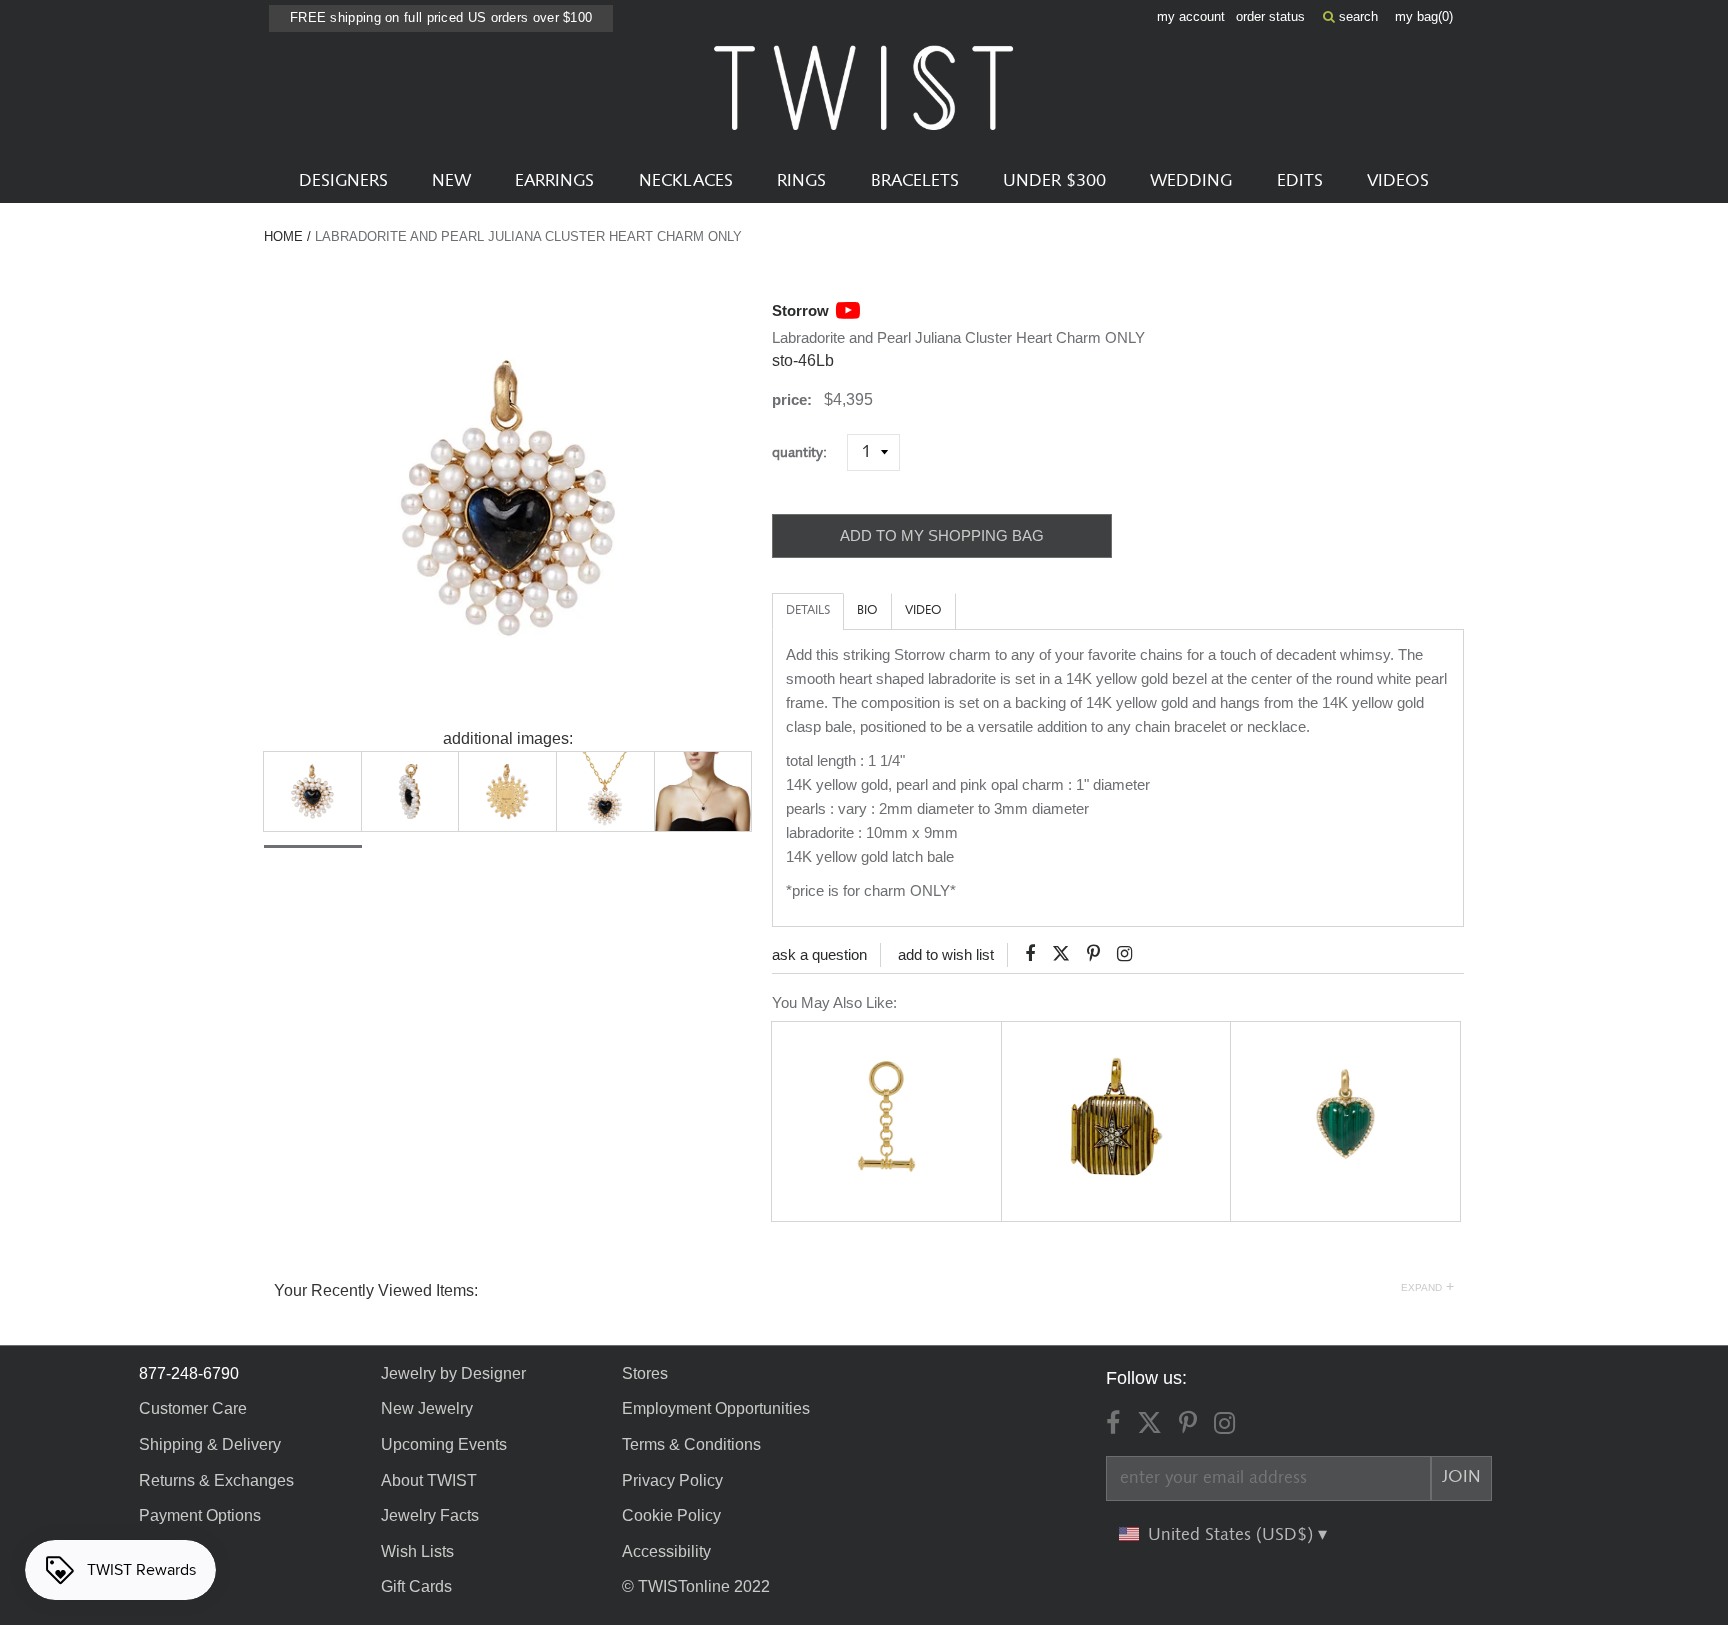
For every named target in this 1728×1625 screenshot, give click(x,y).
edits (1300, 181)
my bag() (1424, 16)
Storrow (800, 310)
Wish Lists (417, 1551)
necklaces (686, 181)
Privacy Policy (672, 1480)
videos (1398, 181)
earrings (554, 181)
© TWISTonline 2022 (696, 1586)
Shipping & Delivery (210, 1444)
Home (283, 236)
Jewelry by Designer (453, 1373)
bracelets (915, 181)
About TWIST (429, 1480)
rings (801, 181)
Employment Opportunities (716, 1408)
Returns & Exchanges (216, 1480)
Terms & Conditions (691, 1444)
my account (1191, 16)
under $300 (1054, 181)
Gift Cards (416, 1586)
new (451, 181)
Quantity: (807, 452)
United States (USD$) (1233, 1535)
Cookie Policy (671, 1515)
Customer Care (193, 1408)
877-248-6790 (189, 1373)
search (1356, 16)
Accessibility (666, 1551)
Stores (645, 1373)
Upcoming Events (444, 1444)
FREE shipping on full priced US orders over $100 (441, 17)
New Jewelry (427, 1408)
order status (1270, 16)
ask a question (819, 954)
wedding (1191, 181)
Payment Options (200, 1515)
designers (343, 181)
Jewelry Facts (430, 1515)
